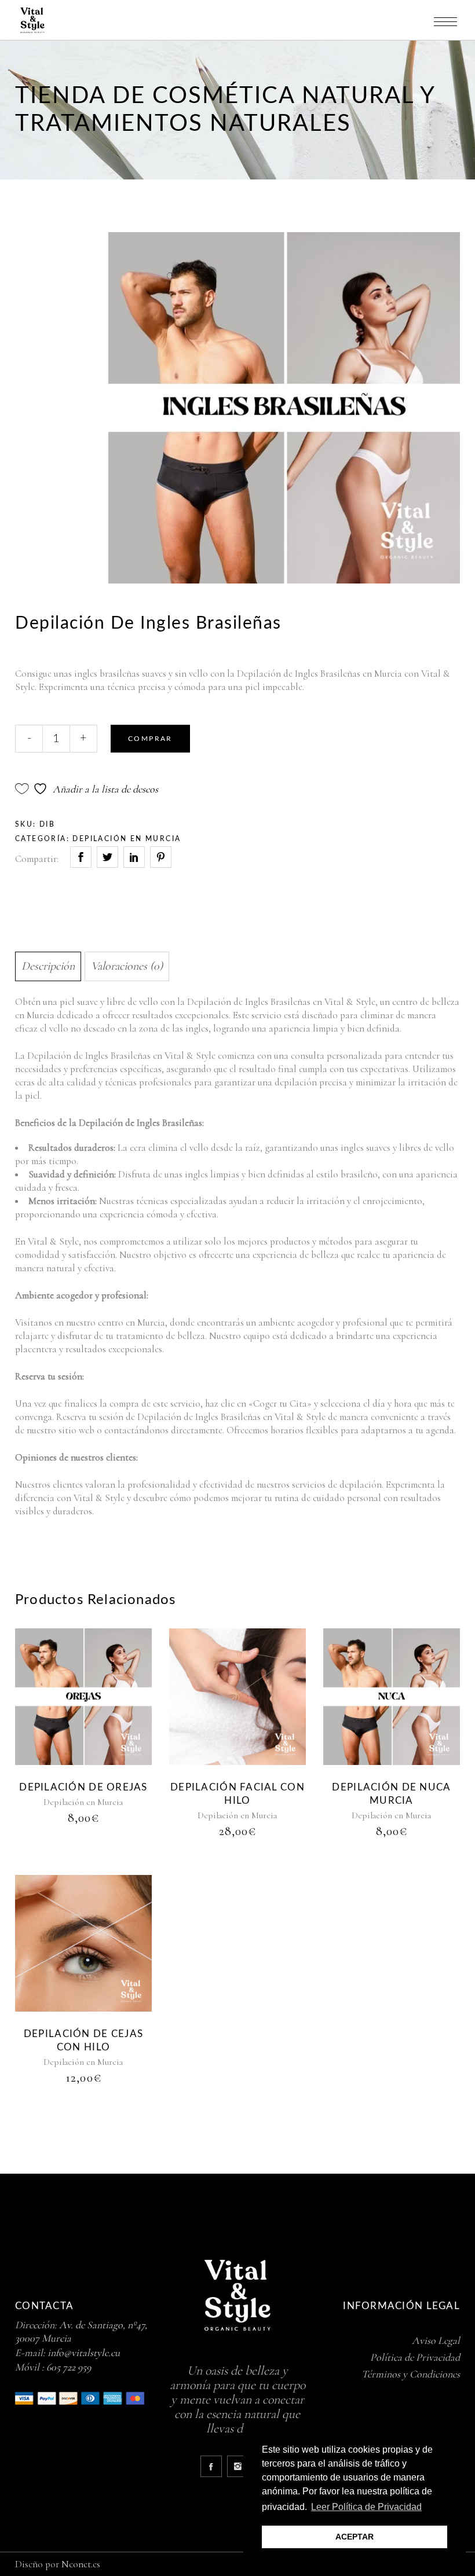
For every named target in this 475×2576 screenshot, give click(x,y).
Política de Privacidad (415, 2357)
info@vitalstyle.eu (84, 2353)
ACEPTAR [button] (355, 2537)
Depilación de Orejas (83, 1787)
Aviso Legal (436, 2340)
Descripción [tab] (48, 966)
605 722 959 (69, 2367)
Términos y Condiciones (411, 2374)
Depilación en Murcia (127, 839)
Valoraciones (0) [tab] (127, 966)
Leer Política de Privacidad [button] (366, 2507)
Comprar (150, 739)
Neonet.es (81, 2564)
